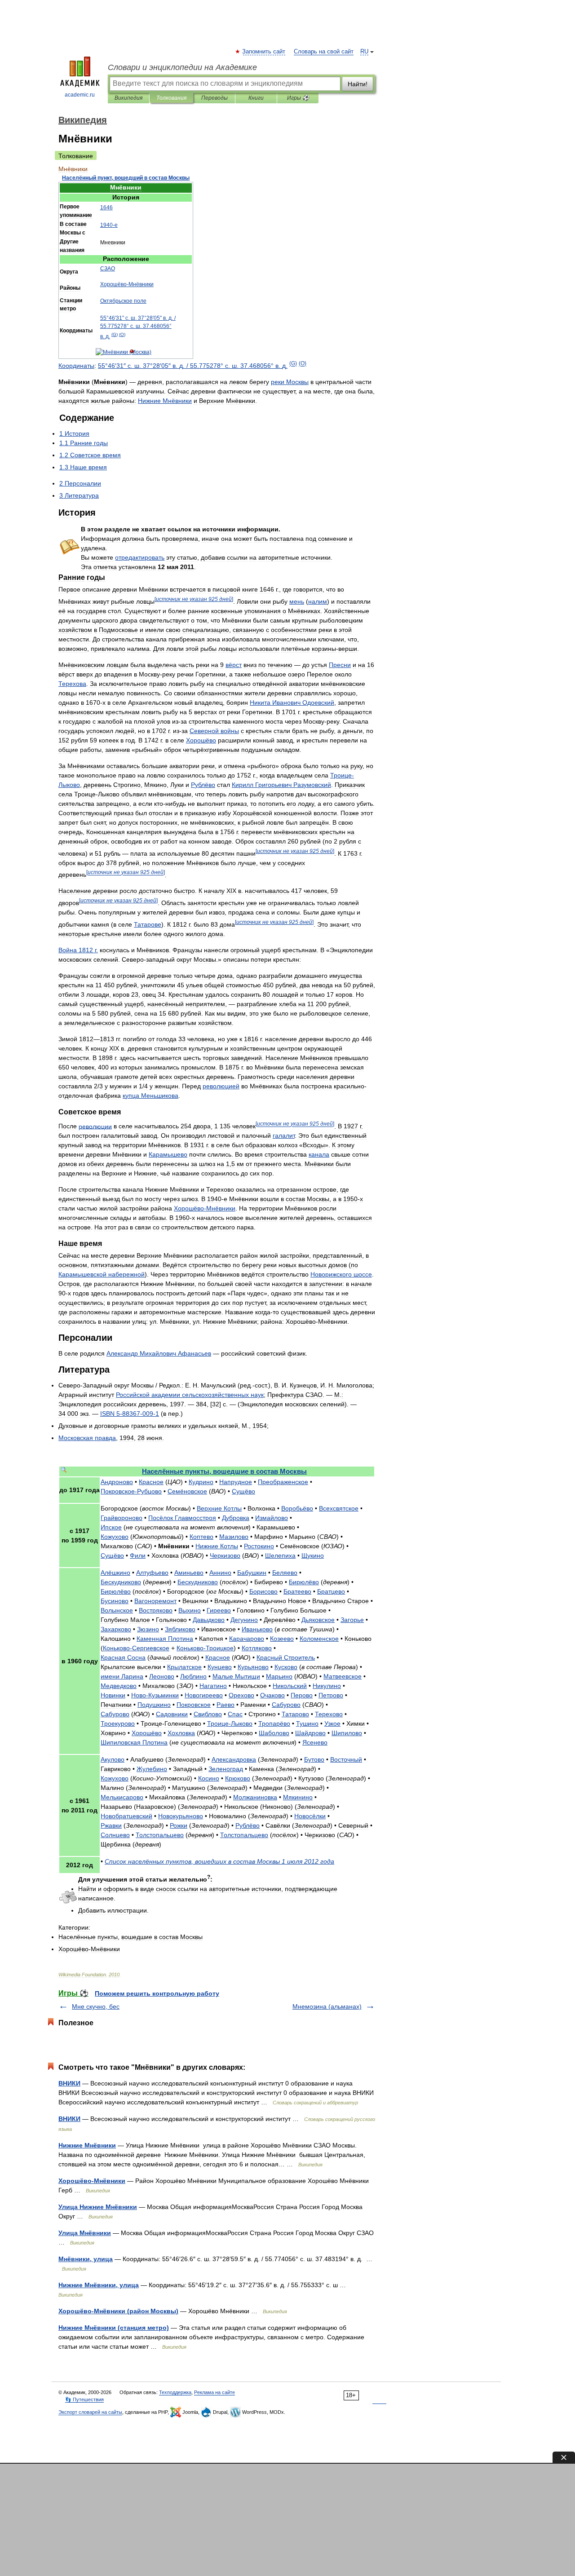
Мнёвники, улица (86, 2259)
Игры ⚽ (298, 98)
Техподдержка (175, 2392)
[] (194, 599)
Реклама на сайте (215, 2392)
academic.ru (80, 95)
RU (364, 52)
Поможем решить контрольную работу (157, 1993)
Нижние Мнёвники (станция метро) (114, 2328)
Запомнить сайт (264, 52)
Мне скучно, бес (96, 2006)
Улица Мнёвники (85, 2233)
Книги (256, 98)
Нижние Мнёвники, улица (99, 2285)
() (115, 334)
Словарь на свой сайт (324, 52)
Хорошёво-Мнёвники (92, 2181)
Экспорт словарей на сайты (90, 2412)
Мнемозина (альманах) (327, 2006)
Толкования (171, 98)
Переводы (215, 98)
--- (130, 1414)
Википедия (128, 98)
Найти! (358, 84)
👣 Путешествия (84, 2399)
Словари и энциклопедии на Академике (182, 67)
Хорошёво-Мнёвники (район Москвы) (118, 2311)
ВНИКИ (69, 2083)
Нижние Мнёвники (87, 2145)
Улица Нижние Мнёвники (98, 2207)
